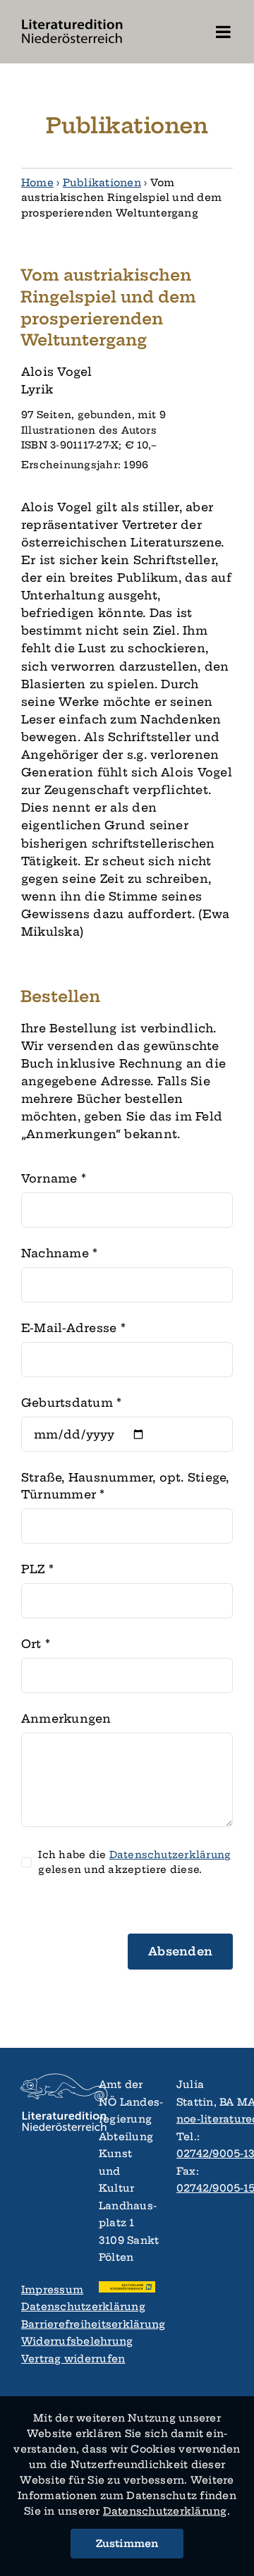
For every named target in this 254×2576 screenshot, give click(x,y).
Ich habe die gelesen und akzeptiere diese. (134, 1862)
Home (37, 183)
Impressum (49, 2290)
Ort (36, 1644)
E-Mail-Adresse (73, 1328)
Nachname (59, 1253)
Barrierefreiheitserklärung (49, 2324)
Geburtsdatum (71, 1403)
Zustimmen (127, 2544)
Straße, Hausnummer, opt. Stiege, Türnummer (125, 1486)
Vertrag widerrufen (49, 2359)
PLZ (37, 1569)
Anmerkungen (66, 1719)
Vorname (54, 1178)
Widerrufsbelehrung (49, 2341)
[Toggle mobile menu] (224, 32)
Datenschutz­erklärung (170, 1855)
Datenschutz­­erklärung (165, 2511)
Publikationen (102, 183)
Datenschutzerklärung (49, 2307)
